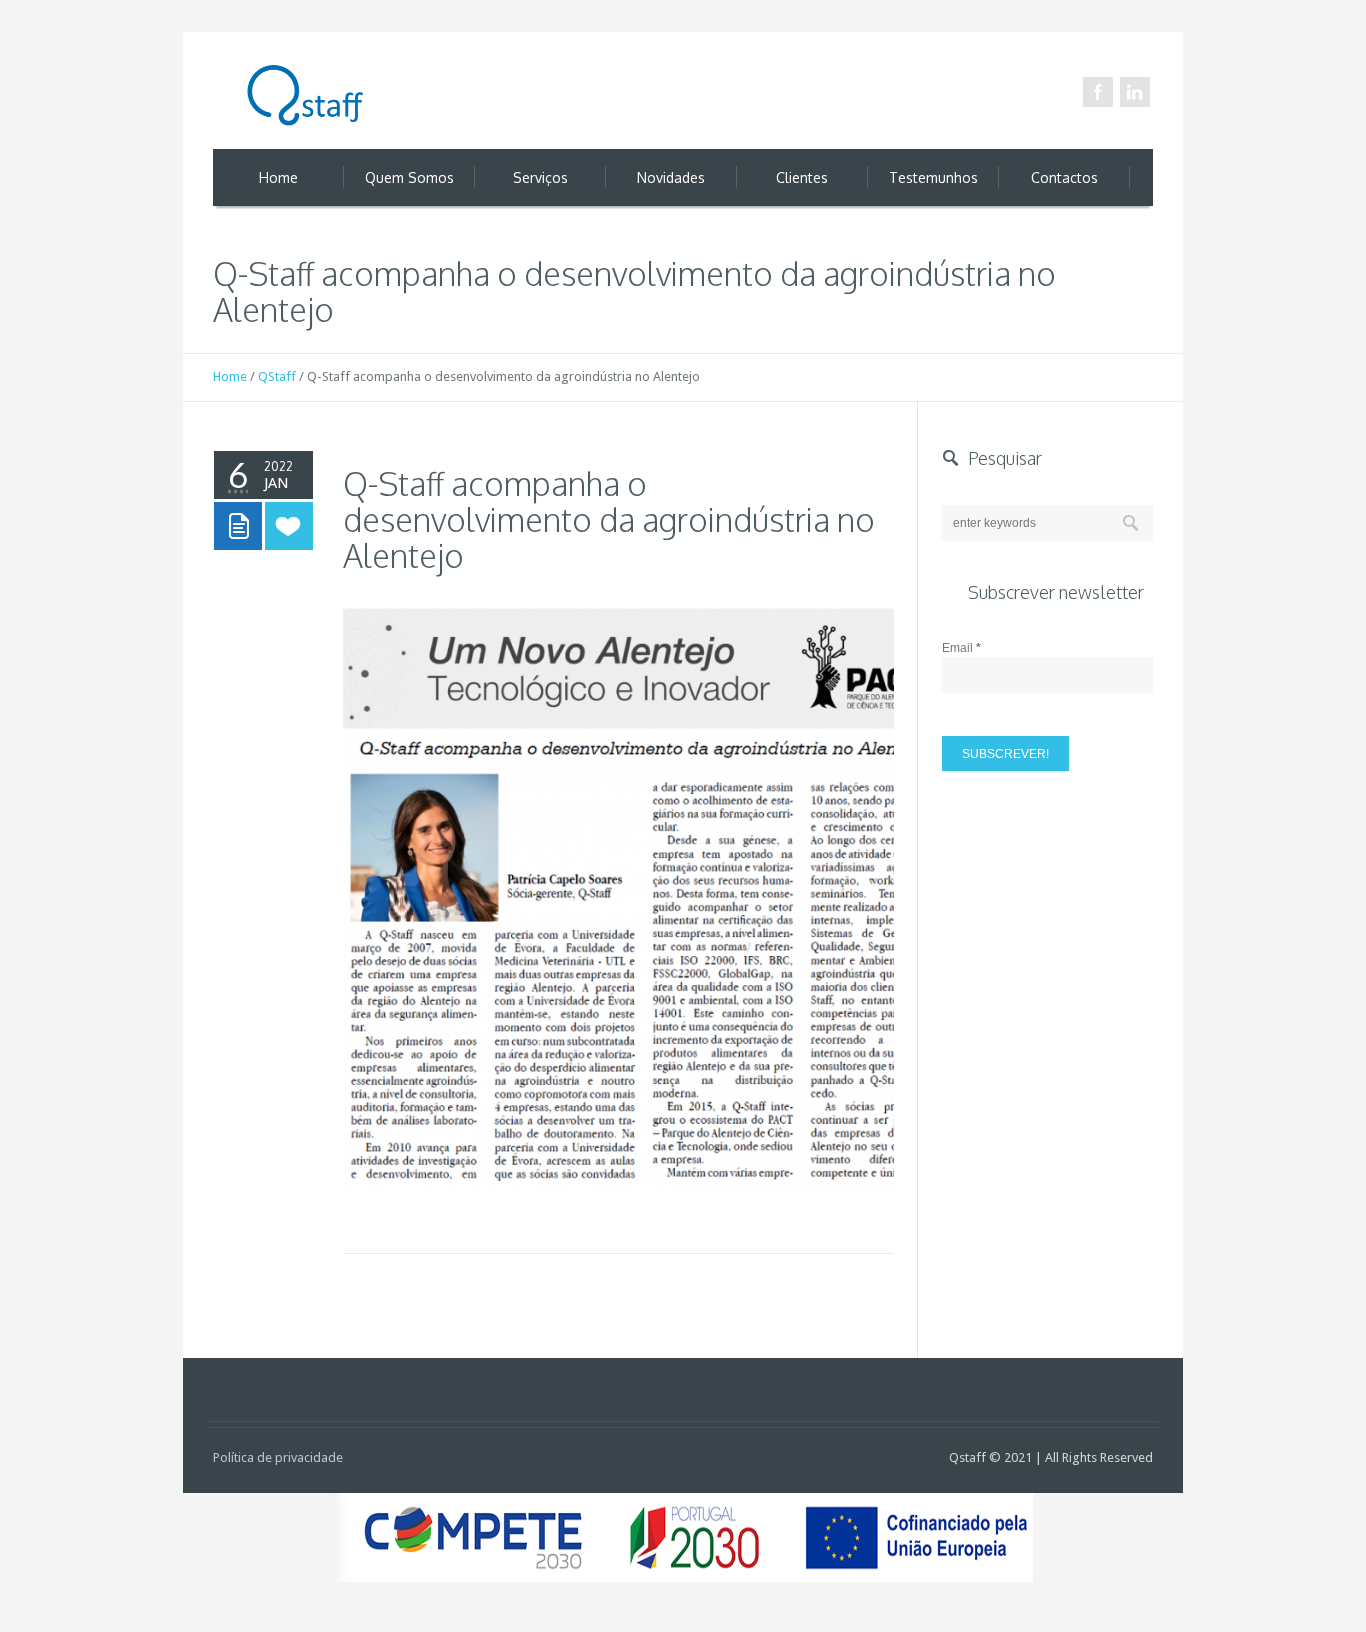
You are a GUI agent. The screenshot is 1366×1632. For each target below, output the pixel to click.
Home (230, 376)
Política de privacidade (278, 1457)
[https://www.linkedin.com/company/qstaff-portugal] (1135, 92)
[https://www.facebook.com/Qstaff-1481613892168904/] (1098, 92)
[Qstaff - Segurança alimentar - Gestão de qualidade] (308, 97)
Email (961, 648)
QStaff (277, 376)
